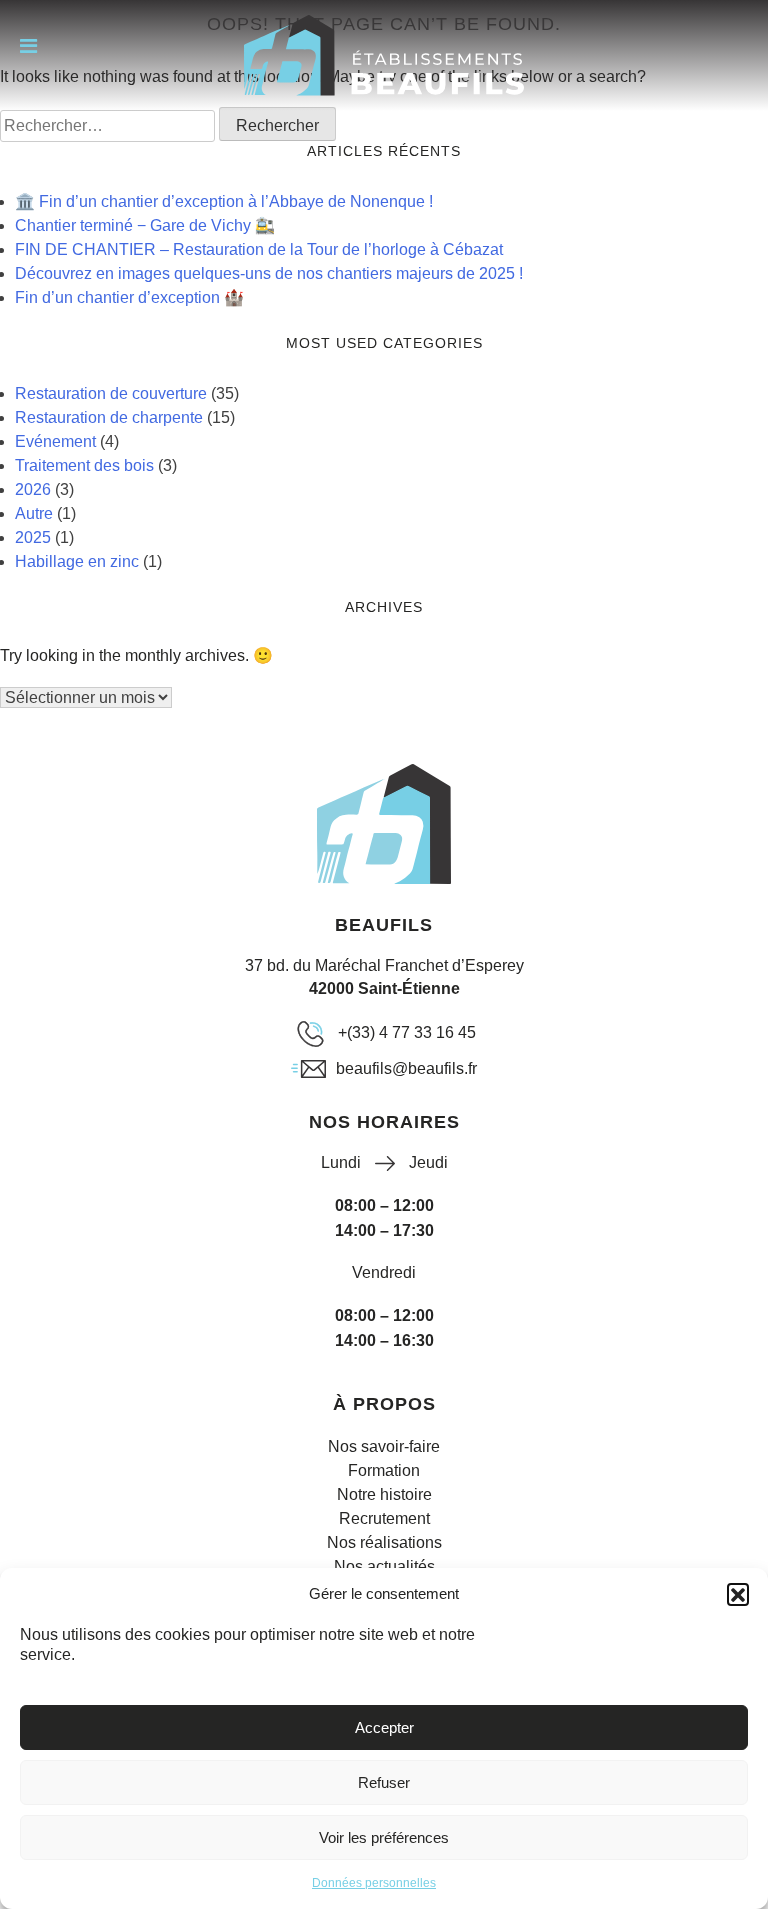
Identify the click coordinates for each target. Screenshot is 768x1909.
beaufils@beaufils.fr (406, 1068)
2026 (33, 489)
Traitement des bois (84, 465)
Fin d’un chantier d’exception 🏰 (129, 297)
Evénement (55, 441)
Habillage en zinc (77, 561)
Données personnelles (374, 1883)
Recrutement (384, 1518)
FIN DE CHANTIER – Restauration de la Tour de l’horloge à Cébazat (259, 249)
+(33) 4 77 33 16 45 (407, 1032)
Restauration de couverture (111, 393)
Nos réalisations (384, 1542)
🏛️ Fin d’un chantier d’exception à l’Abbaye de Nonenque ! (224, 201)
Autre (34, 513)
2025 (33, 537)
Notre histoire (384, 1494)
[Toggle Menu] (28, 46)
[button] (738, 1594)
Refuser (384, 1782)
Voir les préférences (384, 1837)
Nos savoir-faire (384, 1446)
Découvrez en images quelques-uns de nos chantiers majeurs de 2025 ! (269, 273)
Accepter (384, 1727)
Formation (384, 1470)
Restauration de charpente (109, 417)
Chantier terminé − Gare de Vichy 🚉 (145, 225)
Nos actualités (384, 1566)
